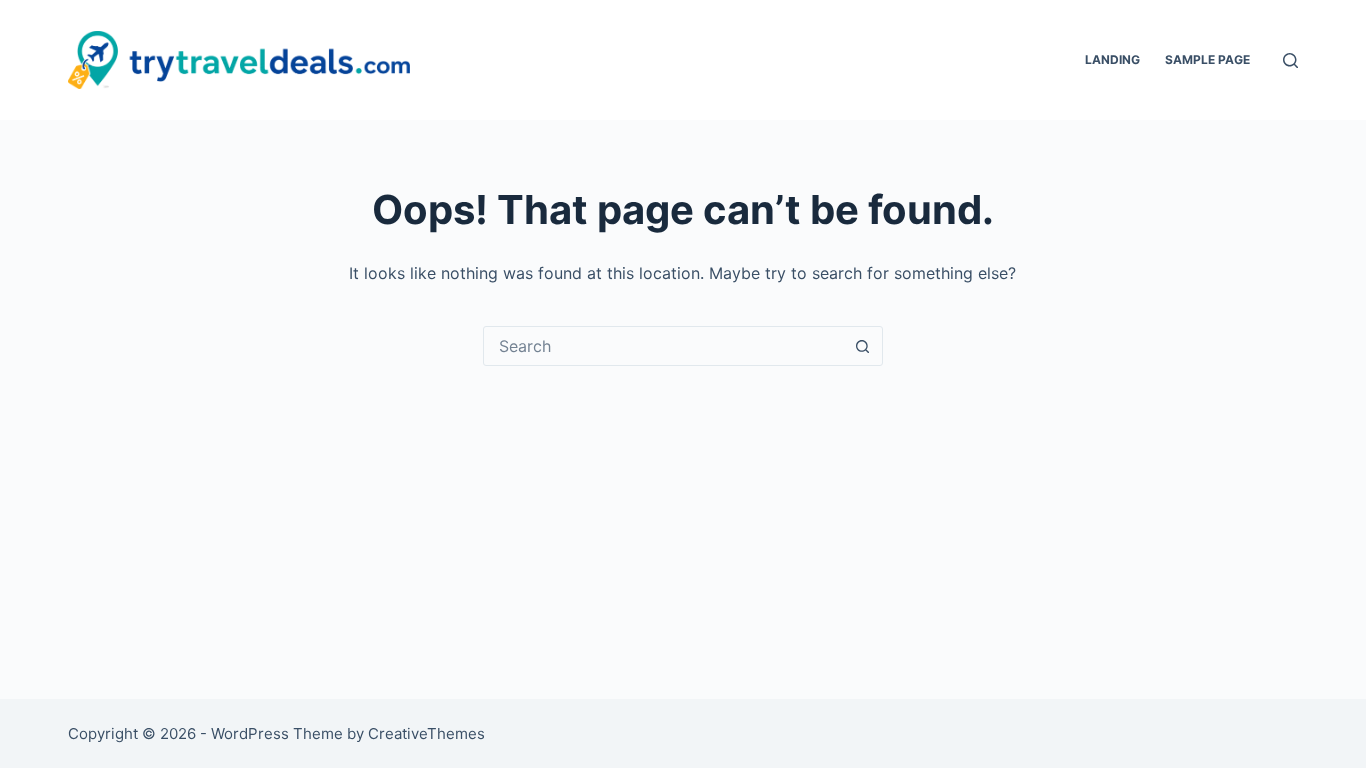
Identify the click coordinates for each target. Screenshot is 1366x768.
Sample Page (1207, 59)
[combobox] (664, 346)
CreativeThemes (426, 733)
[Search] (1290, 60)
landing (1112, 59)
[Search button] (863, 346)
